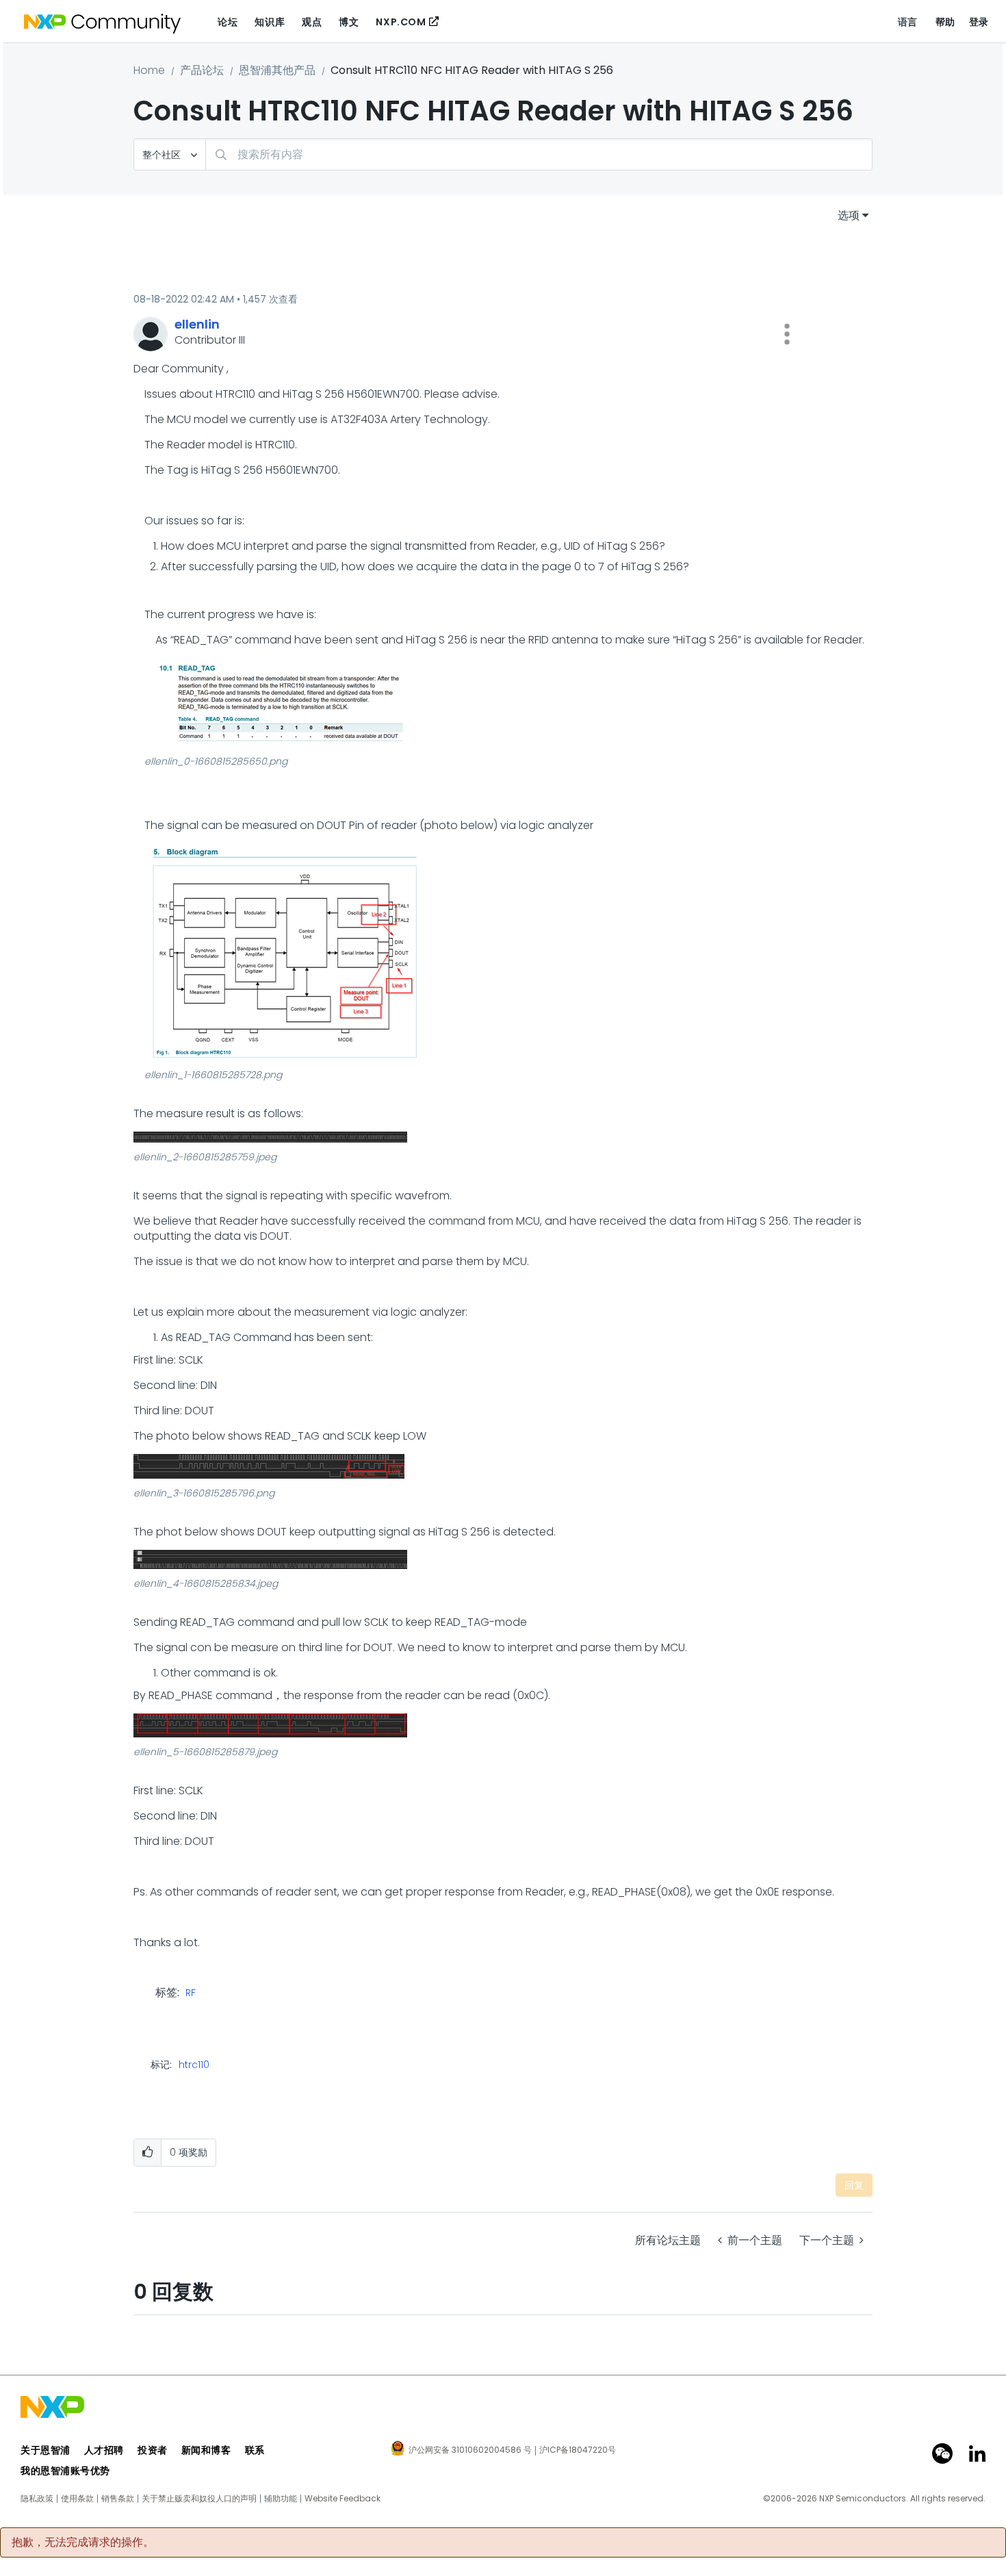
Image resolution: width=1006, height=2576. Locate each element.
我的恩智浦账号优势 (65, 2471)
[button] (787, 334)
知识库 (270, 22)
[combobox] (539, 154)
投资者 (153, 2450)
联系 (255, 2450)
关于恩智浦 (46, 2450)
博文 (349, 22)
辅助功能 (281, 2499)
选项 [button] (849, 215)
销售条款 (118, 2499)
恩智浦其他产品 (277, 70)
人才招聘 (104, 2450)
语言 (908, 22)
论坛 (228, 22)
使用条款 (77, 2499)
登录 (979, 22)
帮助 (945, 22)
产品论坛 (202, 70)
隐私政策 (37, 2499)
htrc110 (194, 2065)
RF (191, 1993)
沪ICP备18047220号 (578, 2450)
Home (149, 70)
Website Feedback (343, 2499)
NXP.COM (401, 22)
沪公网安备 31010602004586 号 (470, 2451)
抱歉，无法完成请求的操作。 (83, 2542)
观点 (312, 22)
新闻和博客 (206, 2450)
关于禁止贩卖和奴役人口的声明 (199, 2499)
